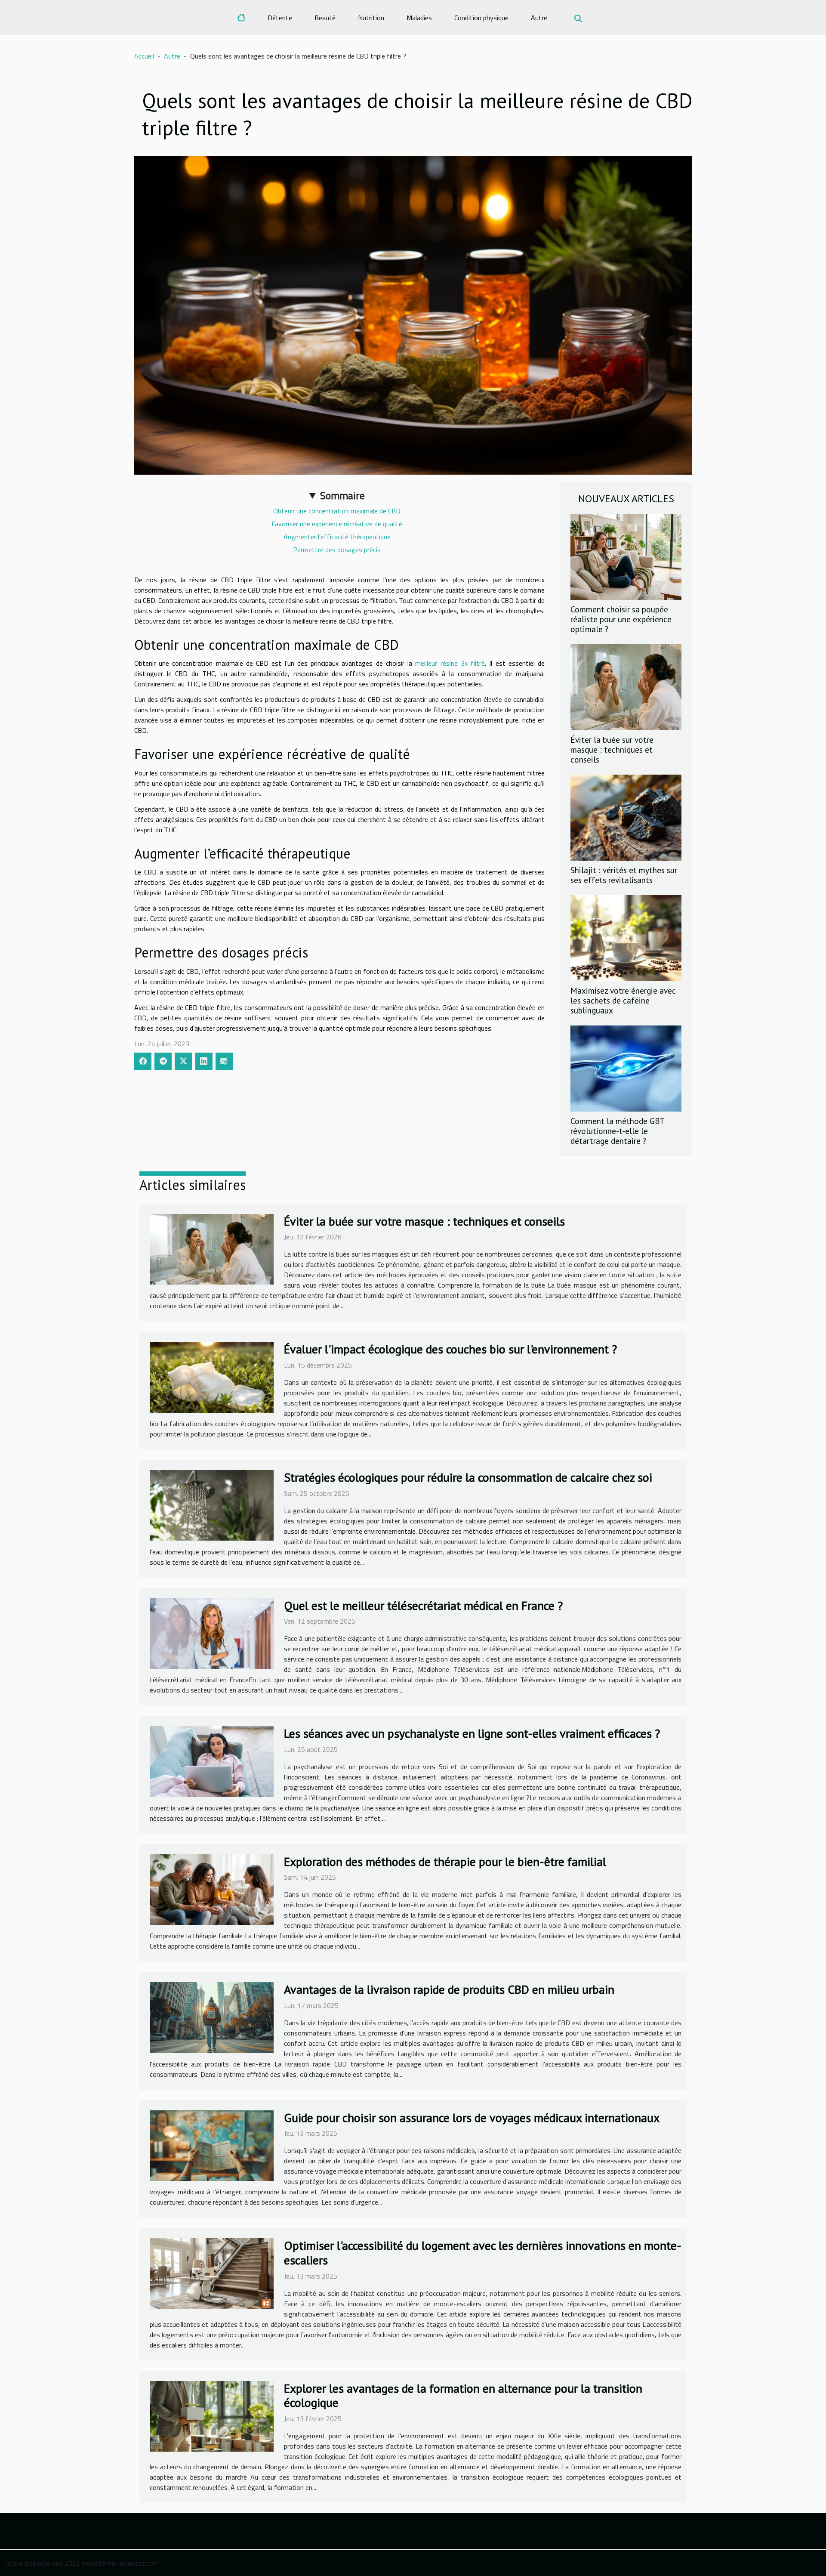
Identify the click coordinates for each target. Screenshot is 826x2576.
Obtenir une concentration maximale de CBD (337, 511)
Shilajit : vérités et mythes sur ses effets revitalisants (624, 875)
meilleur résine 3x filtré (450, 663)
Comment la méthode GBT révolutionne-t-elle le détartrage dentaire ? (617, 1131)
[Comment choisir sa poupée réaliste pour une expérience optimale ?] (626, 556)
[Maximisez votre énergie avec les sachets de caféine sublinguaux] (626, 937)
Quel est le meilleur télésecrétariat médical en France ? (423, 1605)
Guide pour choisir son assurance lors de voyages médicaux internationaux (472, 2117)
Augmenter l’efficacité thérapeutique (337, 537)
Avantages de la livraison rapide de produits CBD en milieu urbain (449, 1989)
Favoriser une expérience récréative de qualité (337, 524)
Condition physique (481, 18)
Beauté (325, 18)
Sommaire (342, 495)
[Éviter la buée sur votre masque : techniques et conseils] (626, 686)
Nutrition (371, 18)
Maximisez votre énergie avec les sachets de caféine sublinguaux (623, 1000)
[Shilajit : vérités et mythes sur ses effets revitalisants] (626, 817)
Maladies (419, 18)
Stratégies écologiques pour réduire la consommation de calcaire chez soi (468, 1477)
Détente (280, 18)
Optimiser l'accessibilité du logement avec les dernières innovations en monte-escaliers (483, 2253)
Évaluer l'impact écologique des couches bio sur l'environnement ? (450, 1349)
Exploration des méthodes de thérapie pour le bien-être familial (445, 1861)
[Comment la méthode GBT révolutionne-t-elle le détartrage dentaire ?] (626, 1068)
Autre (539, 18)
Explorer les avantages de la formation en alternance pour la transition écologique (463, 2395)
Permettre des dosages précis (337, 550)
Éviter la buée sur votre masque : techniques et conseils (612, 749)
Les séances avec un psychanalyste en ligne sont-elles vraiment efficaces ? (472, 1733)
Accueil (144, 56)
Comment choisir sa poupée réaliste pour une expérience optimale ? (621, 619)
